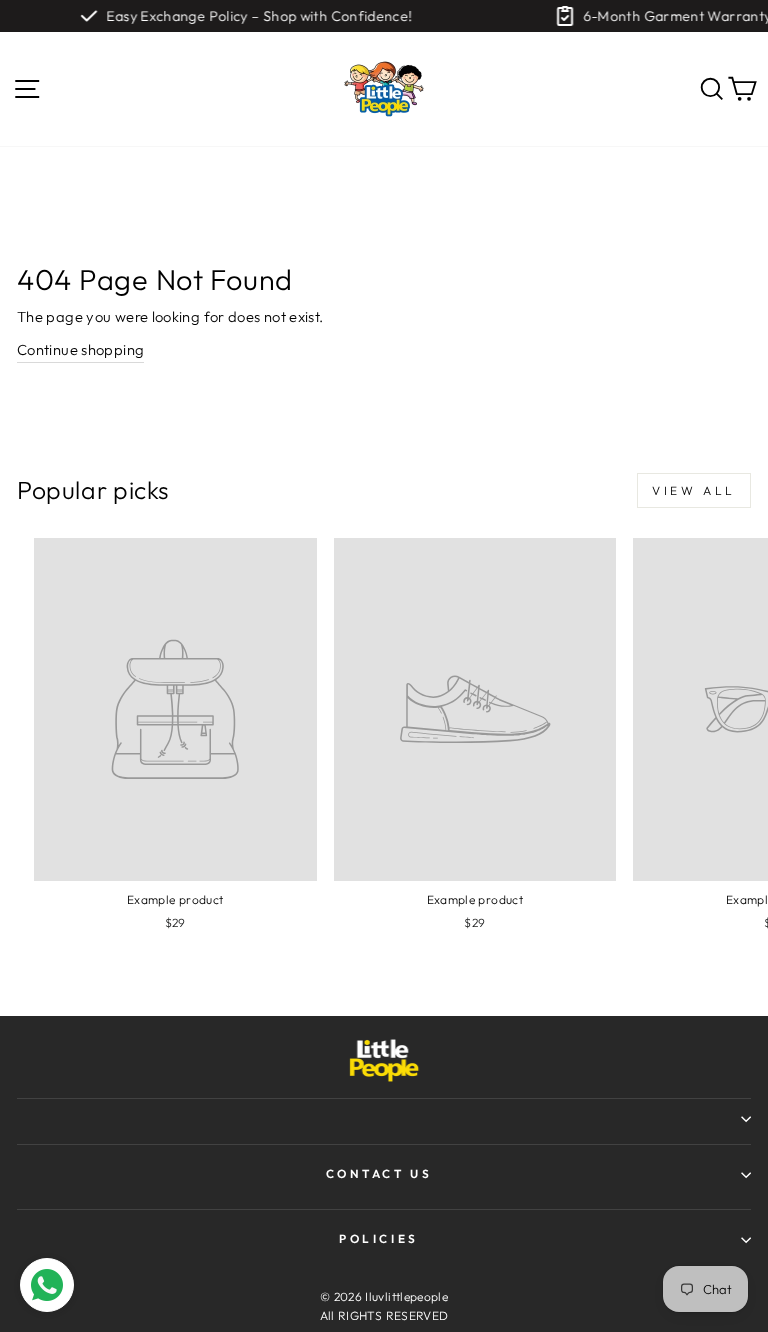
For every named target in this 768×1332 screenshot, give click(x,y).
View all (694, 490)
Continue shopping (80, 349)
